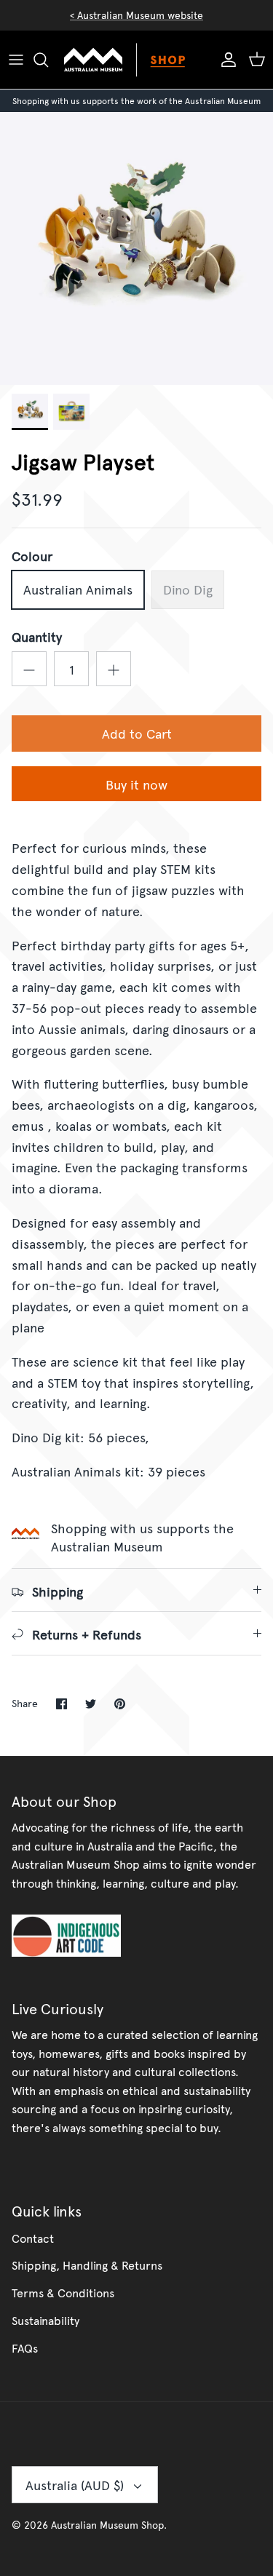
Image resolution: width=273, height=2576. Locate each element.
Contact (33, 2238)
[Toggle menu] (16, 60)
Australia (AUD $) (75, 2485)
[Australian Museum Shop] (136, 60)
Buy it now (136, 784)
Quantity (37, 636)
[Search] (48, 60)
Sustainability (45, 2320)
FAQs (25, 2348)
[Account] (225, 60)
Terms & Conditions (63, 2292)
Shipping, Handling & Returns (87, 2265)
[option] (136, 249)
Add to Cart (137, 733)
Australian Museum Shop (107, 2525)
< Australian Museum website (136, 15)
